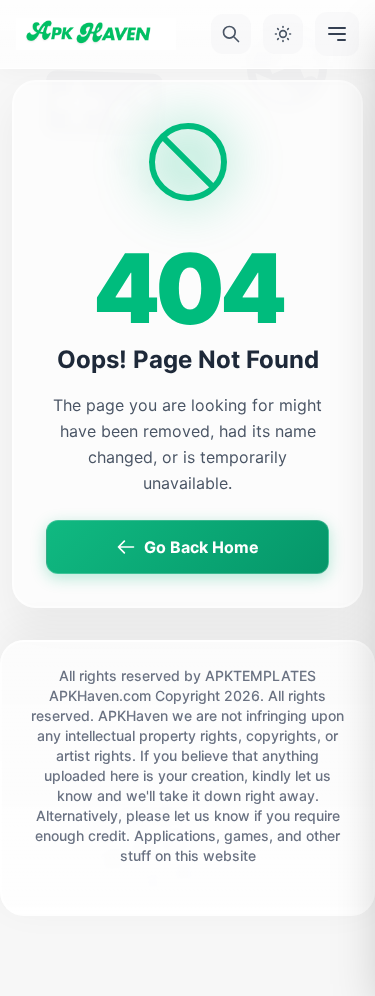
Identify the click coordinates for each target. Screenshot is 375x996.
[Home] (96, 34)
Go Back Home (201, 547)
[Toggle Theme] (283, 34)
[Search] (231, 34)
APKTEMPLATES (260, 675)
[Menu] (337, 34)
